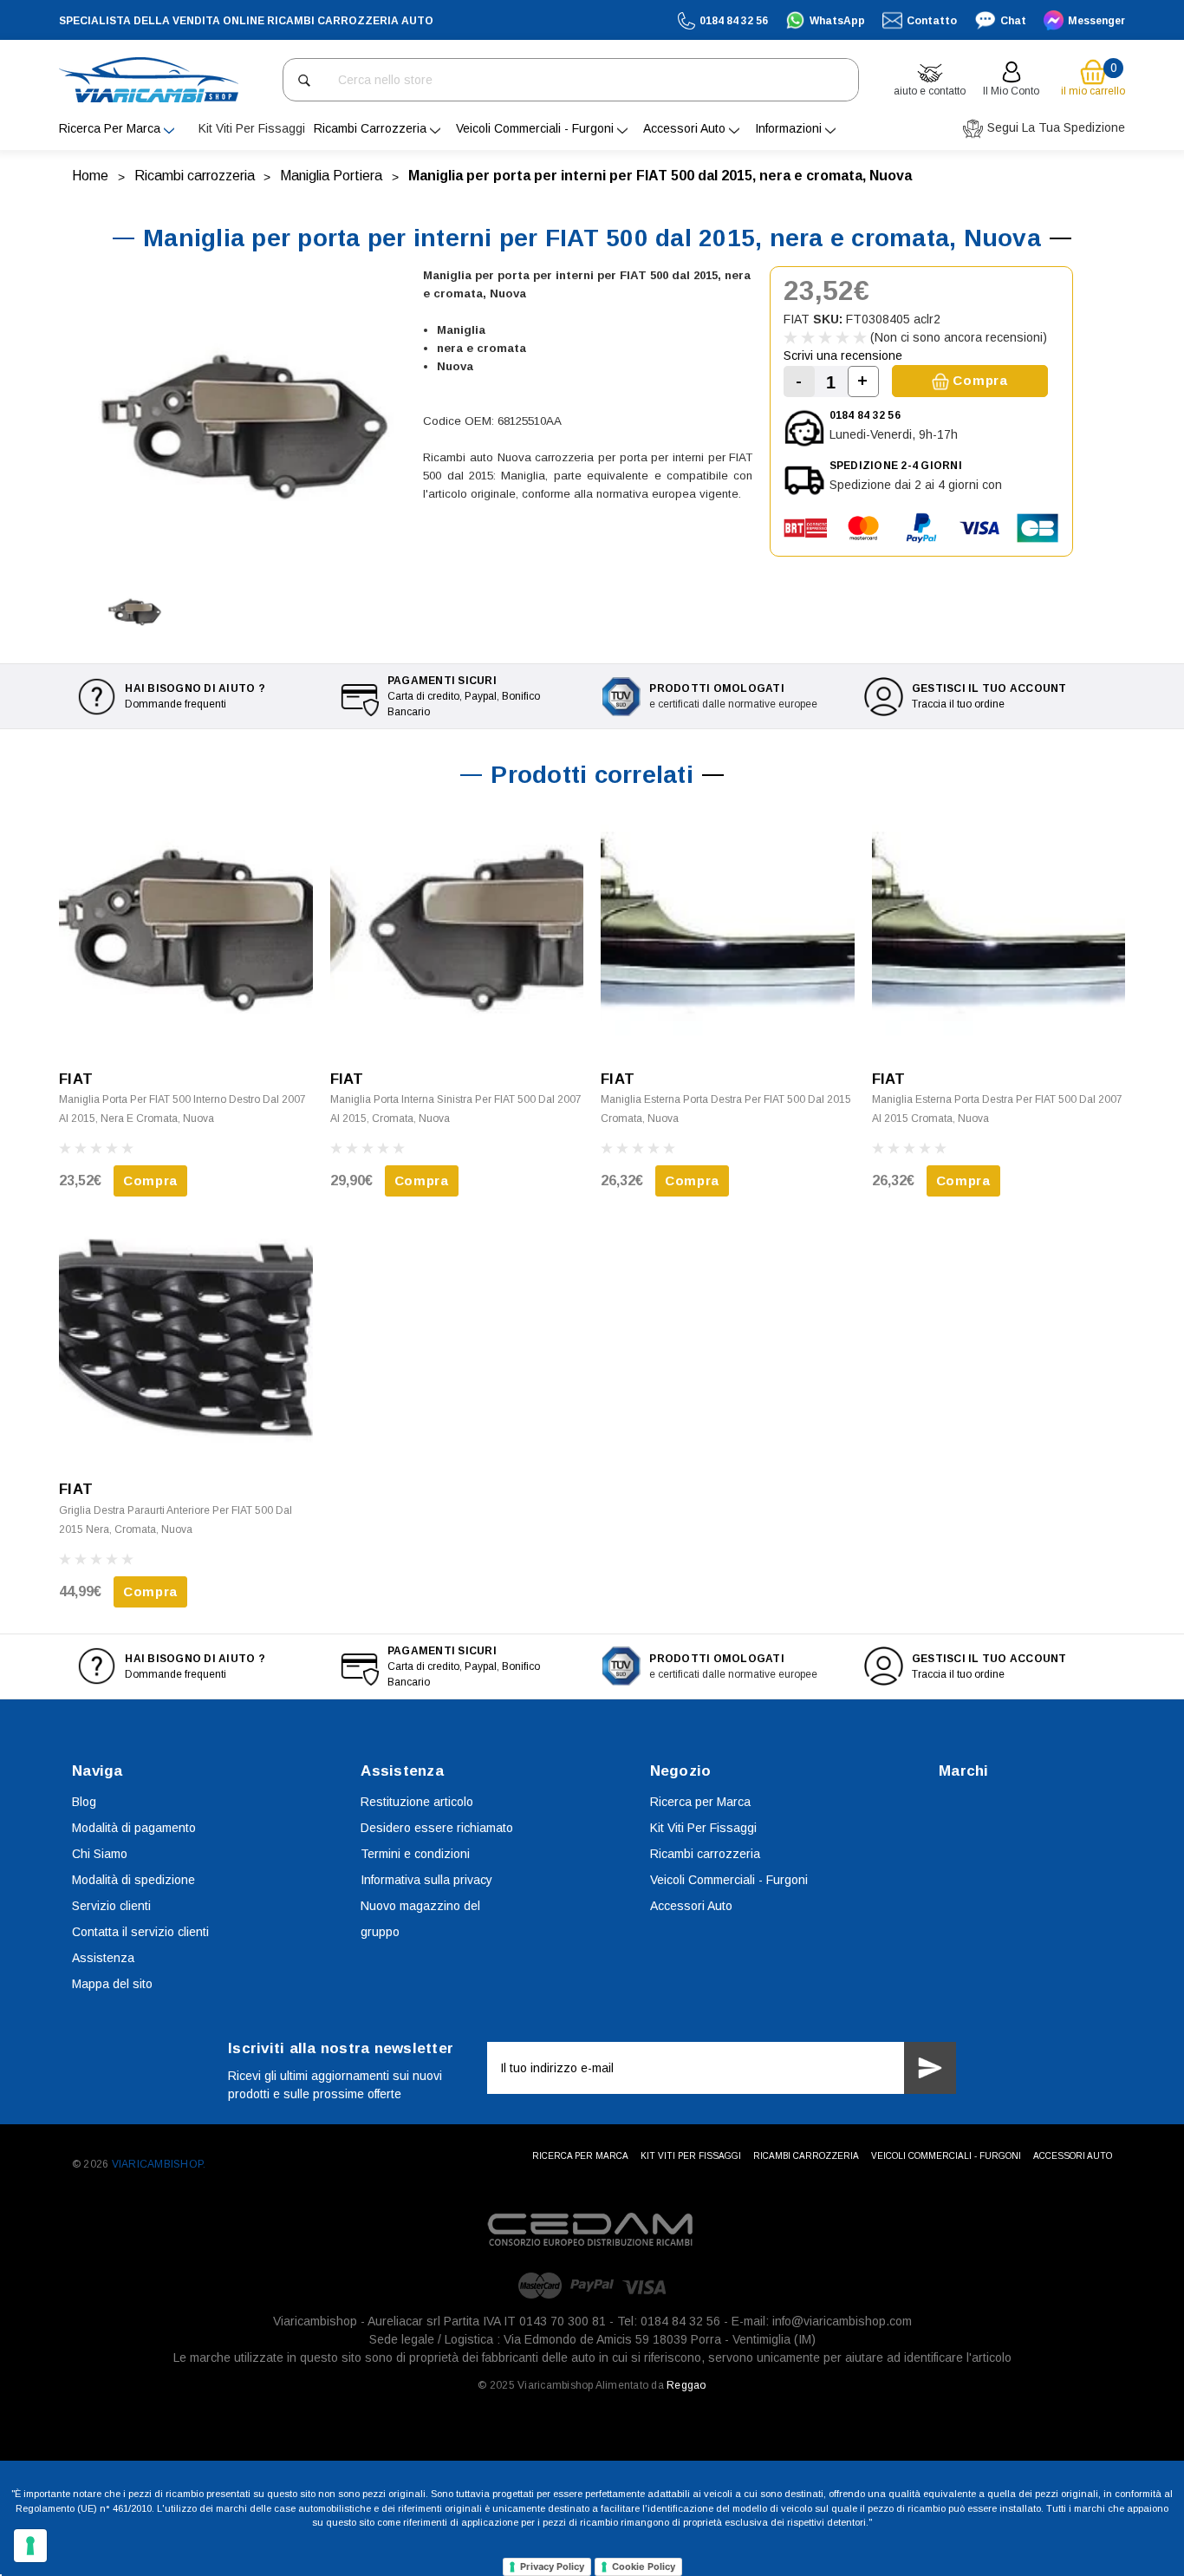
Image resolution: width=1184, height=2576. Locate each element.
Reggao (686, 2385)
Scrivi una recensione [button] (843, 355)
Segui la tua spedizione (1054, 127)
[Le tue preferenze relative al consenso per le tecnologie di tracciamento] (30, 2546)
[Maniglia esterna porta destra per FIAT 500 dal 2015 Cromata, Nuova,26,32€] (728, 930)
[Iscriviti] (930, 2068)
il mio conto (1011, 91)
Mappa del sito (112, 1984)
